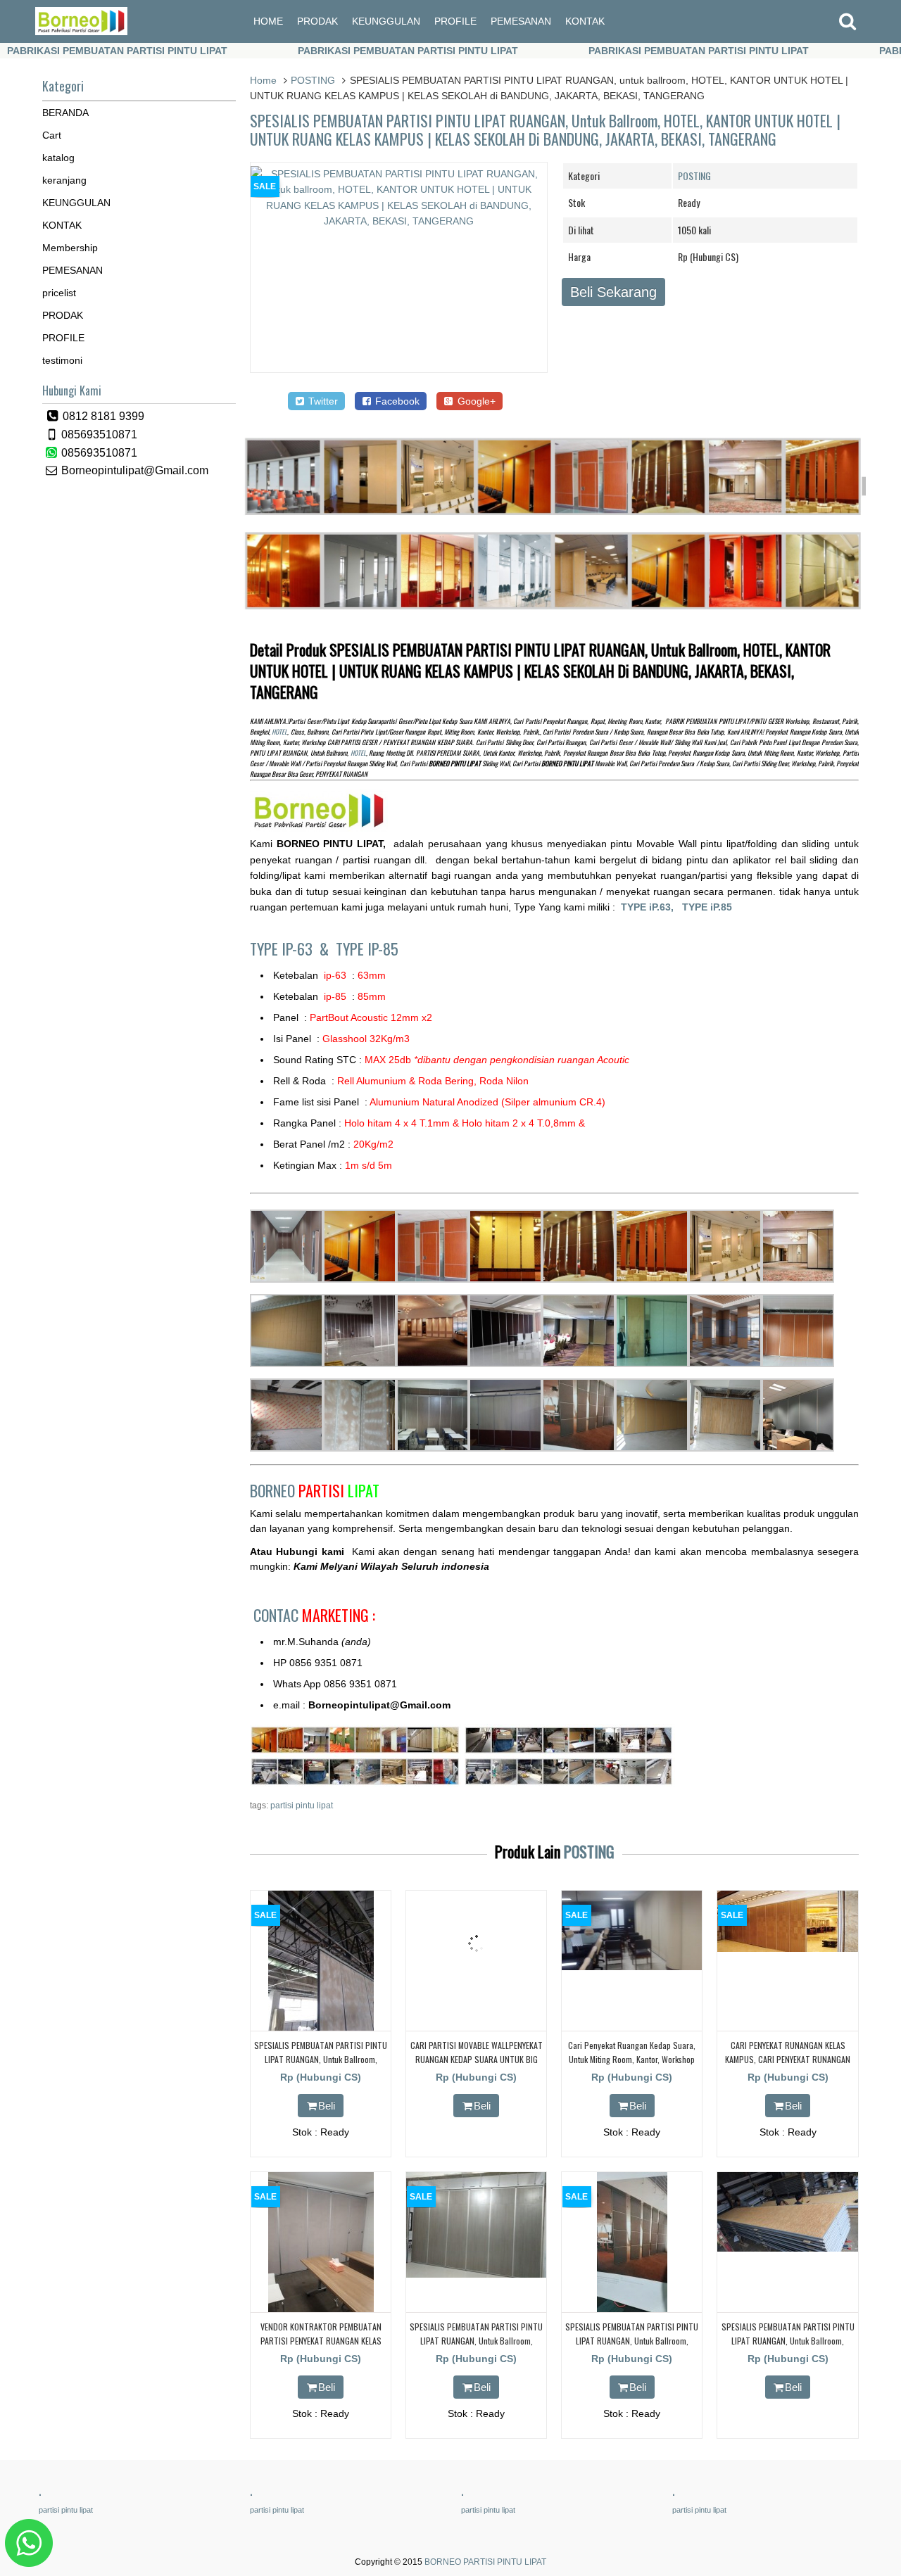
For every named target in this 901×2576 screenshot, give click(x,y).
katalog (58, 158)
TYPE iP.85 (707, 907)
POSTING (313, 80)
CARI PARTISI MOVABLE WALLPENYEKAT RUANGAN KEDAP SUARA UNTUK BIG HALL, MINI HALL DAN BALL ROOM (477, 2058)
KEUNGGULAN (386, 21)
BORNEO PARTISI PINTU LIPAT (485, 2562)
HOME (268, 21)
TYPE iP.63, (651, 907)
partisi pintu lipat (302, 1806)
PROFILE (455, 21)
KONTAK (585, 21)
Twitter (322, 401)
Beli (327, 2106)
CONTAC (314, 1615)
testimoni (62, 360)
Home (263, 80)
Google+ (475, 401)
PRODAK (317, 21)
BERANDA (65, 113)
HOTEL (279, 732)
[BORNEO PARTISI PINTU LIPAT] (81, 32)
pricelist (59, 293)
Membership (70, 248)
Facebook (396, 401)
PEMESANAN (521, 21)
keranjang (64, 180)
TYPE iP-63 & (293, 948)
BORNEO (315, 1490)
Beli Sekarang (613, 292)
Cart (52, 135)
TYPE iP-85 (367, 948)
